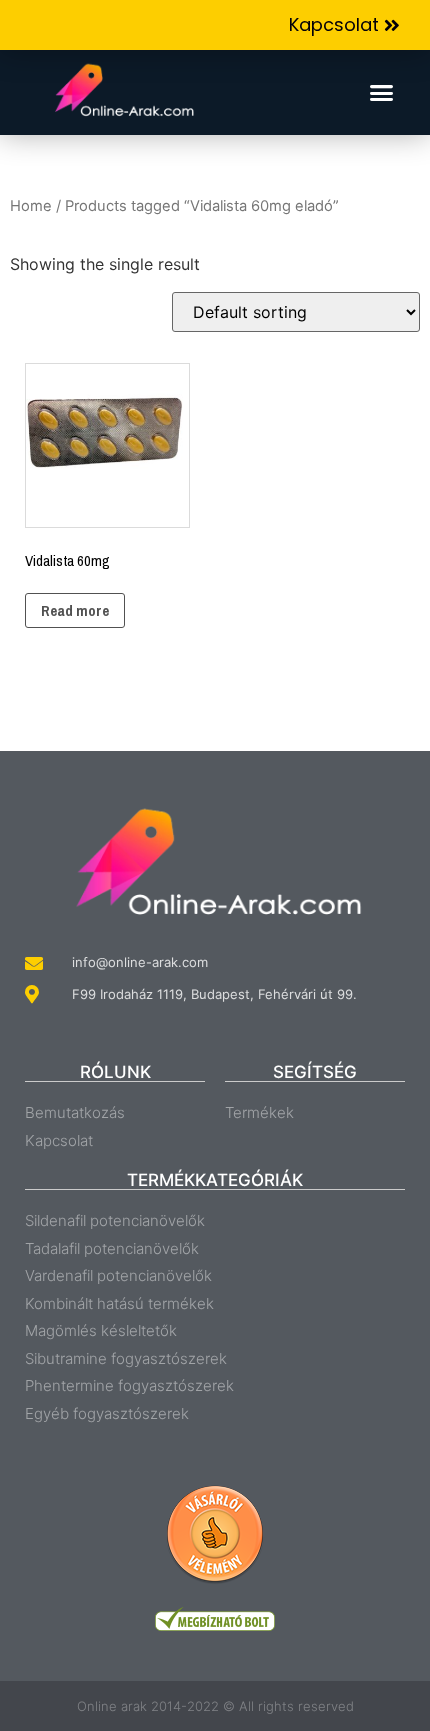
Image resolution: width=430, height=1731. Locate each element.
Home (31, 206)
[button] (344, 25)
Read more (75, 610)
